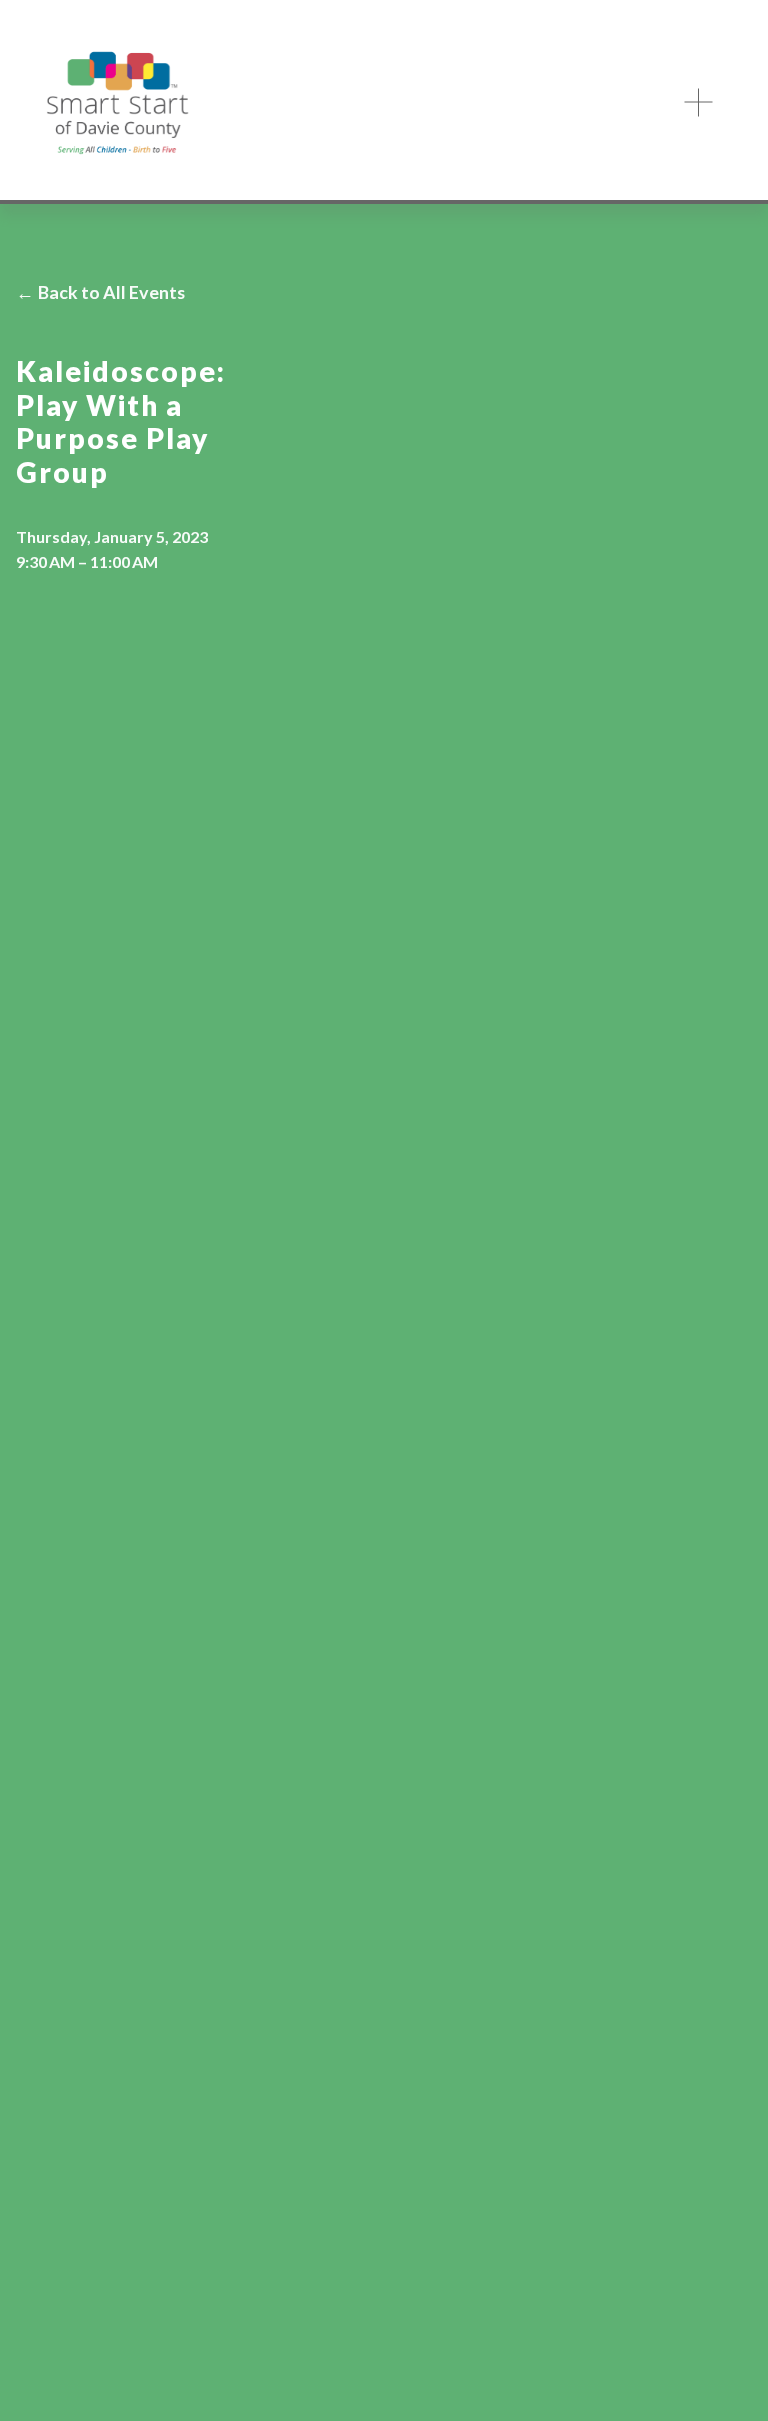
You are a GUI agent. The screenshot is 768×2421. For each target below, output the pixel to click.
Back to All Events (111, 292)
